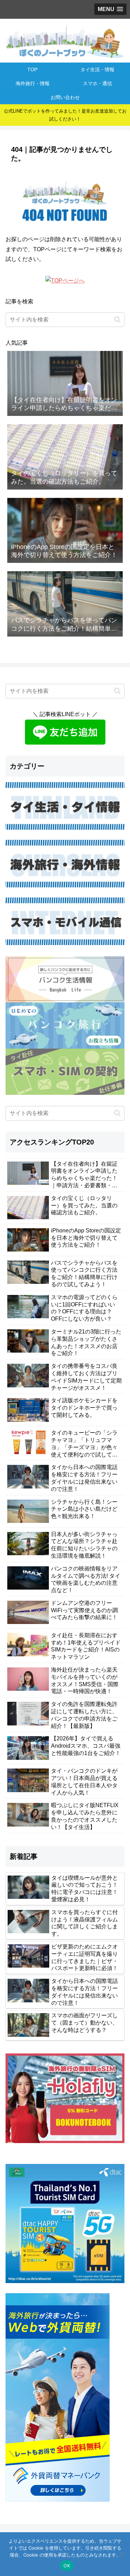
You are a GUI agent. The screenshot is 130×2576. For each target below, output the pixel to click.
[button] (117, 319)
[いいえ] (121, 2554)
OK (67, 2566)
